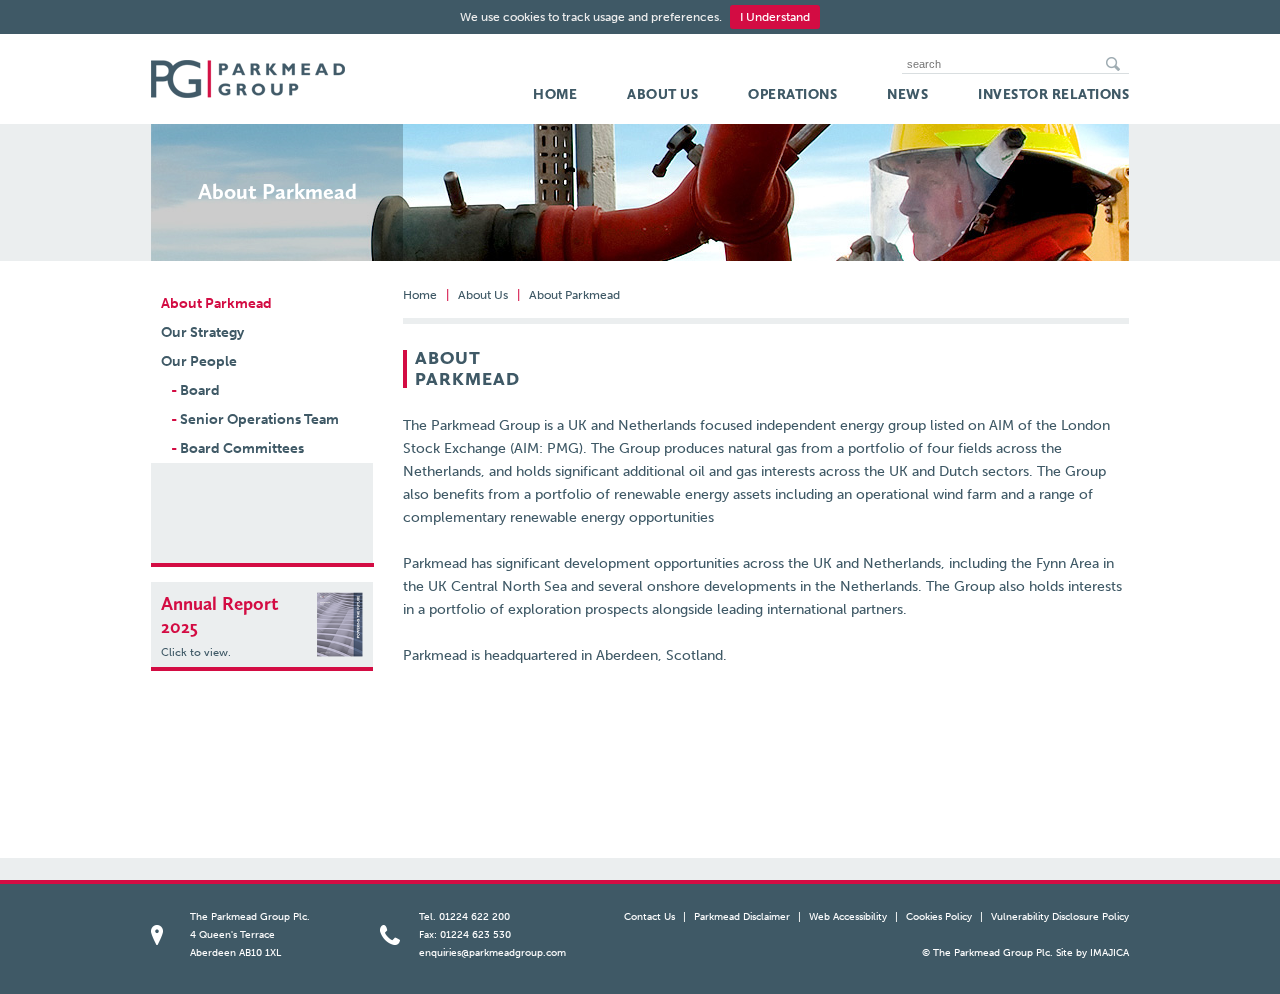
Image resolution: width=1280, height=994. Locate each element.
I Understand (775, 17)
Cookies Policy (939, 917)
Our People (199, 361)
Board (195, 390)
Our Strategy (202, 332)
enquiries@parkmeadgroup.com (492, 953)
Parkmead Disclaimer (742, 917)
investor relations (1053, 95)
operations (792, 95)
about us (662, 95)
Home (555, 95)
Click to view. (196, 652)
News (907, 95)
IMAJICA (1109, 953)
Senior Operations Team (255, 419)
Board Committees (237, 448)
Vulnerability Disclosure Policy (1060, 917)
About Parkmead (216, 303)
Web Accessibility (848, 917)
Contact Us (649, 917)
